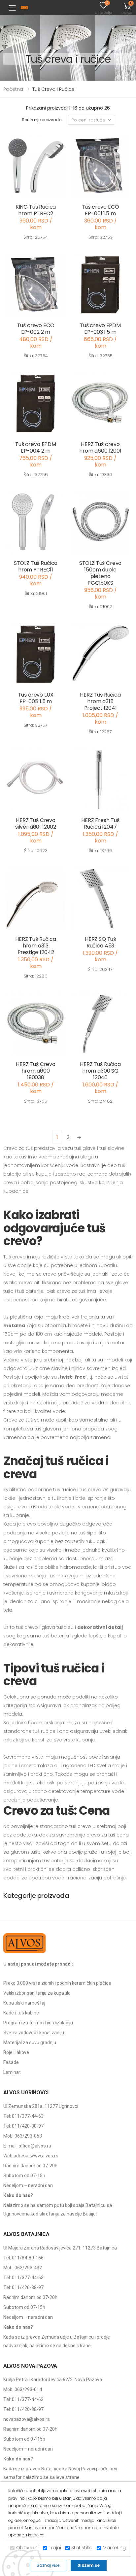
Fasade (11, 2062)
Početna (13, 89)
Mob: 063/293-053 (23, 2136)
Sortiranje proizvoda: (42, 120)
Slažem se (89, 2565)
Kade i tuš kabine (21, 2013)
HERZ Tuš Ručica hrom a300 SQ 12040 (100, 1071)
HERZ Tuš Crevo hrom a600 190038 (36, 1071)
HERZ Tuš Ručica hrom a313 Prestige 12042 (36, 946)
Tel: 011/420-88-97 (23, 2126)
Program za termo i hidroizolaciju (38, 2023)
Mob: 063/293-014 (23, 2389)
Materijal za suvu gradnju (30, 2043)
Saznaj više (48, 2565)
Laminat (12, 2072)
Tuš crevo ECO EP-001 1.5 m (101, 210)
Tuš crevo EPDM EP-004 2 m (36, 447)
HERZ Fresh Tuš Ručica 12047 (100, 824)
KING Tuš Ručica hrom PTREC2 (36, 210)
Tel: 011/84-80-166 (23, 2258)
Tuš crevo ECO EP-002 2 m (36, 329)
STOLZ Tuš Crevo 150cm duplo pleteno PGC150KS (101, 573)
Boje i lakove (16, 2052)
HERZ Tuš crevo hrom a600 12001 (100, 447)
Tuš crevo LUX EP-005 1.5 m (36, 698)
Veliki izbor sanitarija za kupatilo (37, 1993)
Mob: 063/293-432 (23, 2268)
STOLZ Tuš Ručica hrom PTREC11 (36, 566)
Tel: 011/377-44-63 (23, 2116)
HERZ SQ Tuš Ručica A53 (100, 942)
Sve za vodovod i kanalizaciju (34, 2033)
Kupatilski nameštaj (24, 2003)
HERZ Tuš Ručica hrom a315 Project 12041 (100, 701)
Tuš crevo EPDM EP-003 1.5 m (100, 329)
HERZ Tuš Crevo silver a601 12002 (36, 824)
